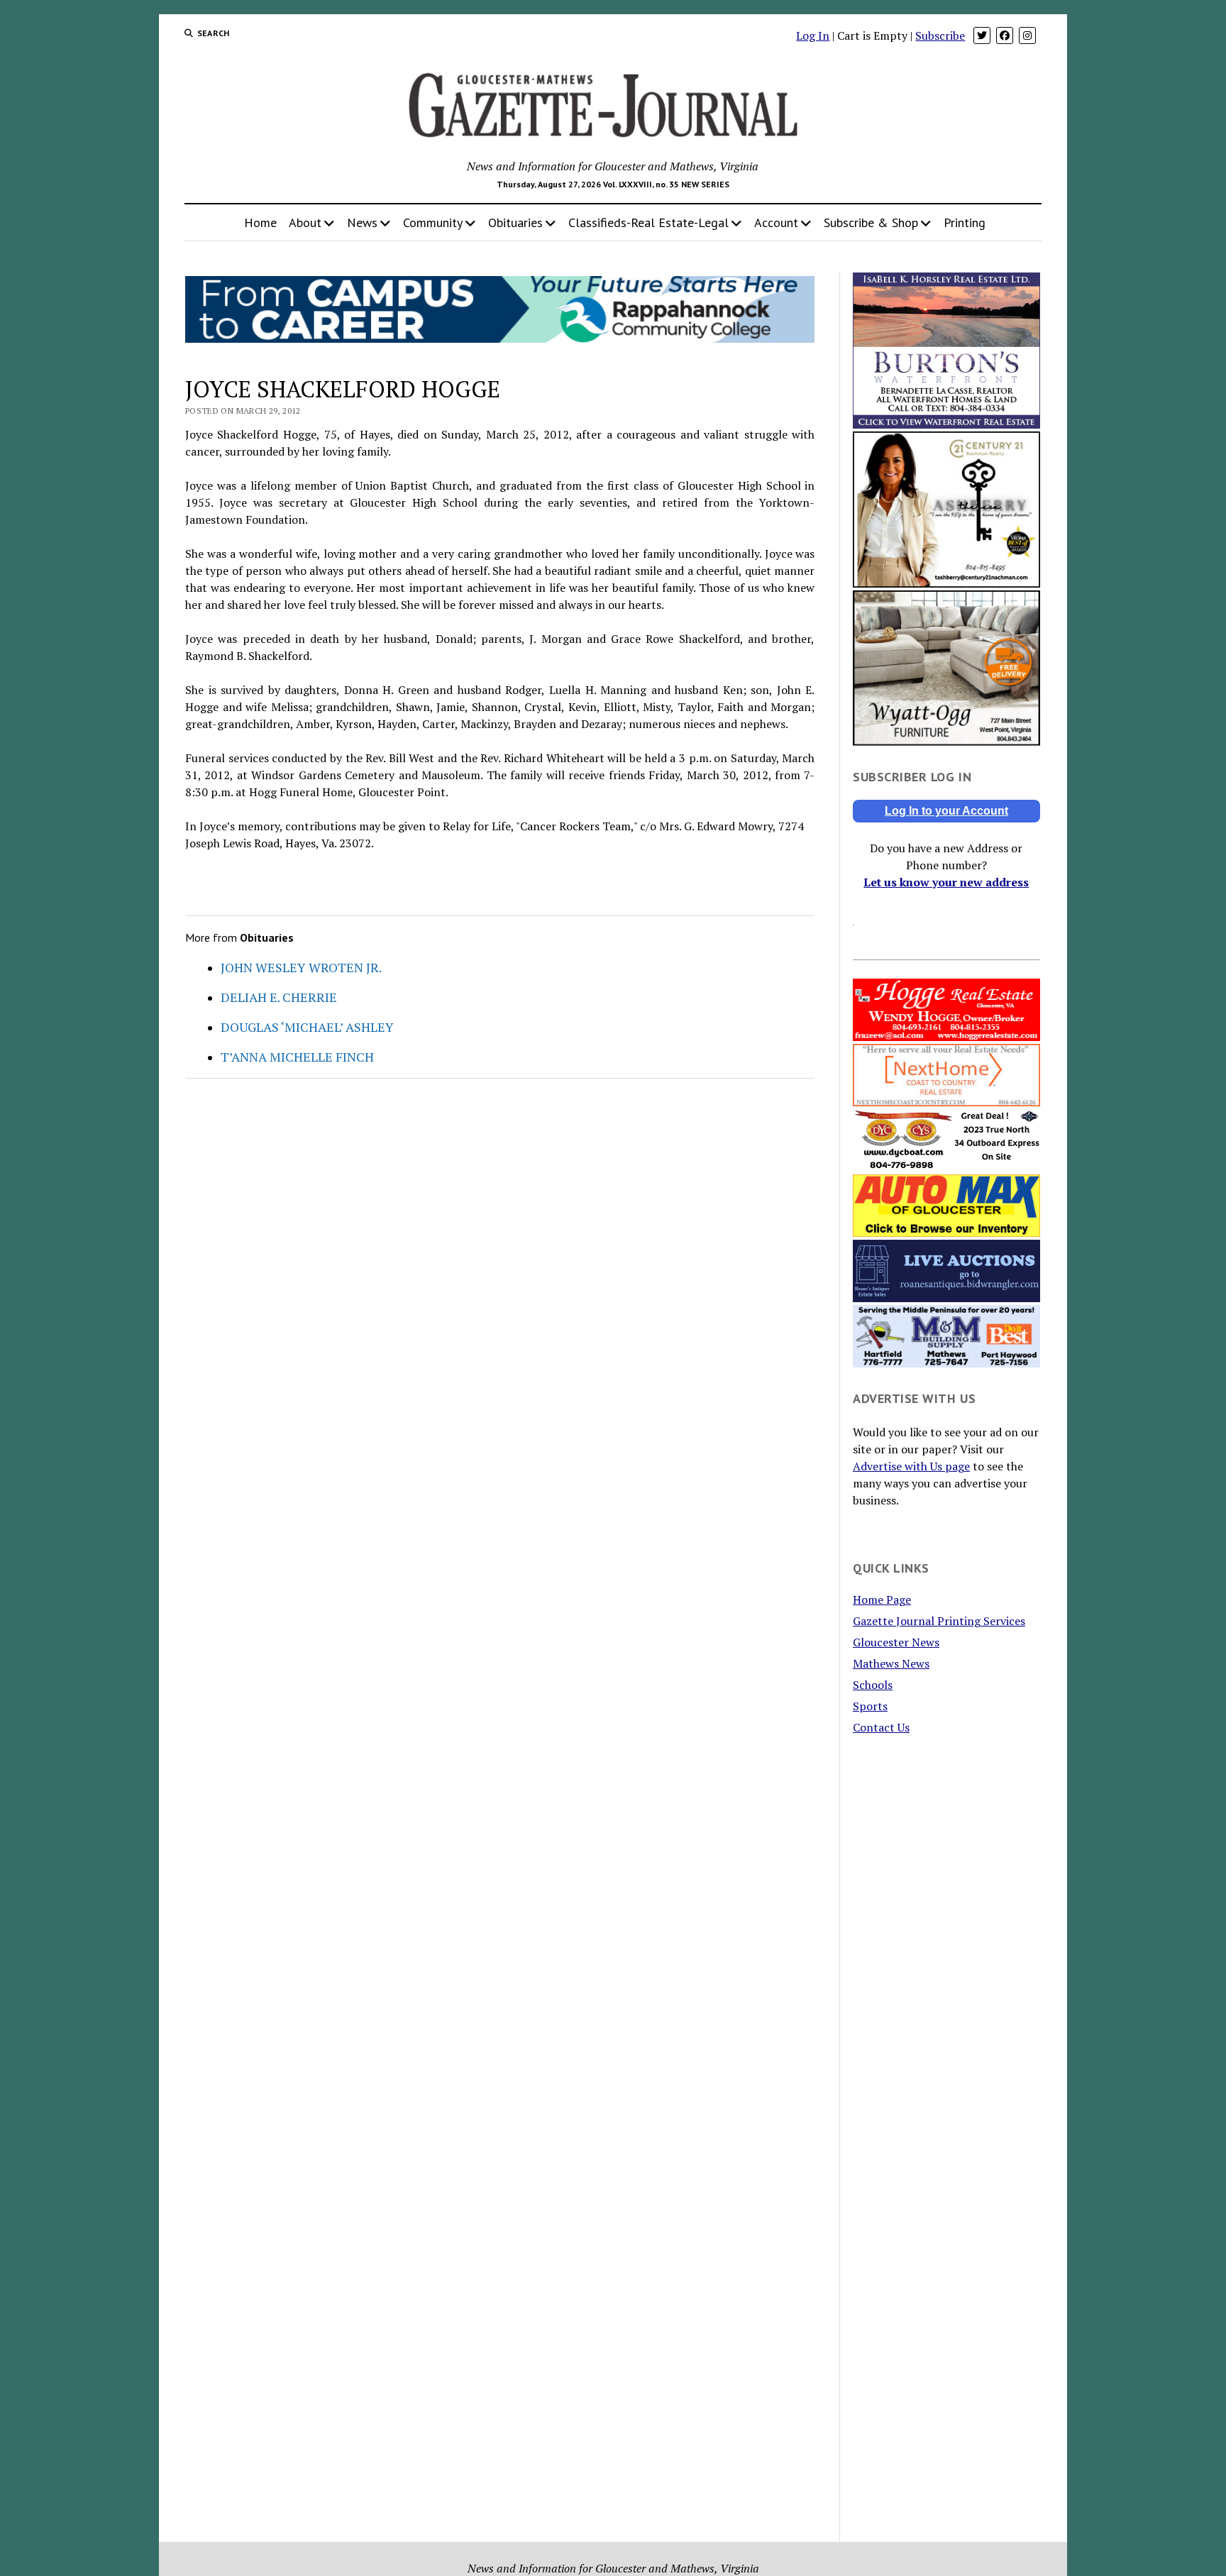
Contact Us (881, 1727)
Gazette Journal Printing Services (939, 1621)
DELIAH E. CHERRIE (279, 997)
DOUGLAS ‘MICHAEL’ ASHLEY (307, 1027)
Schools (873, 1685)
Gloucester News (896, 1642)
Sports (870, 1706)
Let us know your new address (946, 882)
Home (260, 222)
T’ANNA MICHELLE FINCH (297, 1057)
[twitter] (982, 35)
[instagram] (1027, 35)
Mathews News (891, 1663)
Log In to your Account (946, 811)
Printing (965, 222)
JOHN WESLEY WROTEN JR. (301, 967)
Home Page (882, 1600)
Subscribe (940, 35)
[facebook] (1005, 35)
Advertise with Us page (911, 1466)
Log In (813, 35)
